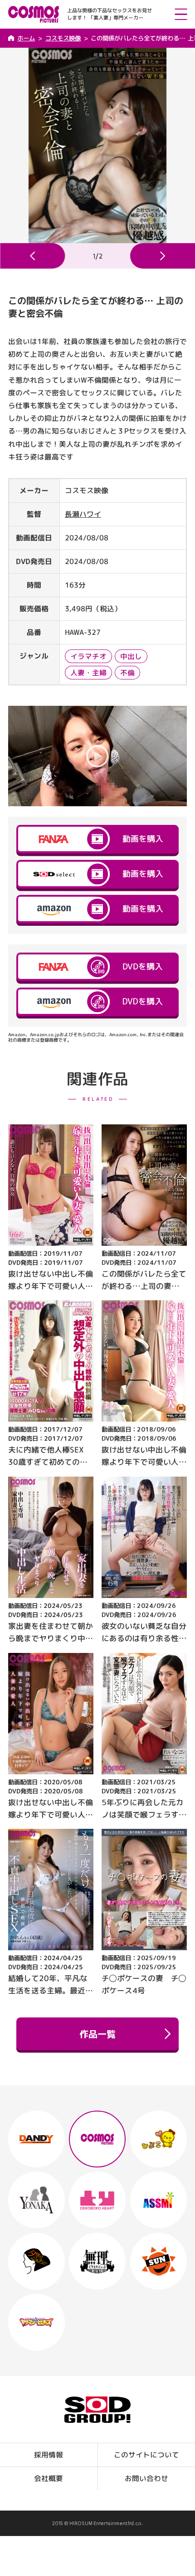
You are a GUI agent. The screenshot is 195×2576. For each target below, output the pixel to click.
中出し (131, 657)
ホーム (26, 38)
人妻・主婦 (88, 673)
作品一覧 (97, 2034)
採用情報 (49, 2455)
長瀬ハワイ (83, 514)
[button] (32, 256)
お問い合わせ (146, 2478)
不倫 (127, 673)
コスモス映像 (63, 38)
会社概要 (49, 2478)
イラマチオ (88, 657)
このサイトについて (146, 2455)
